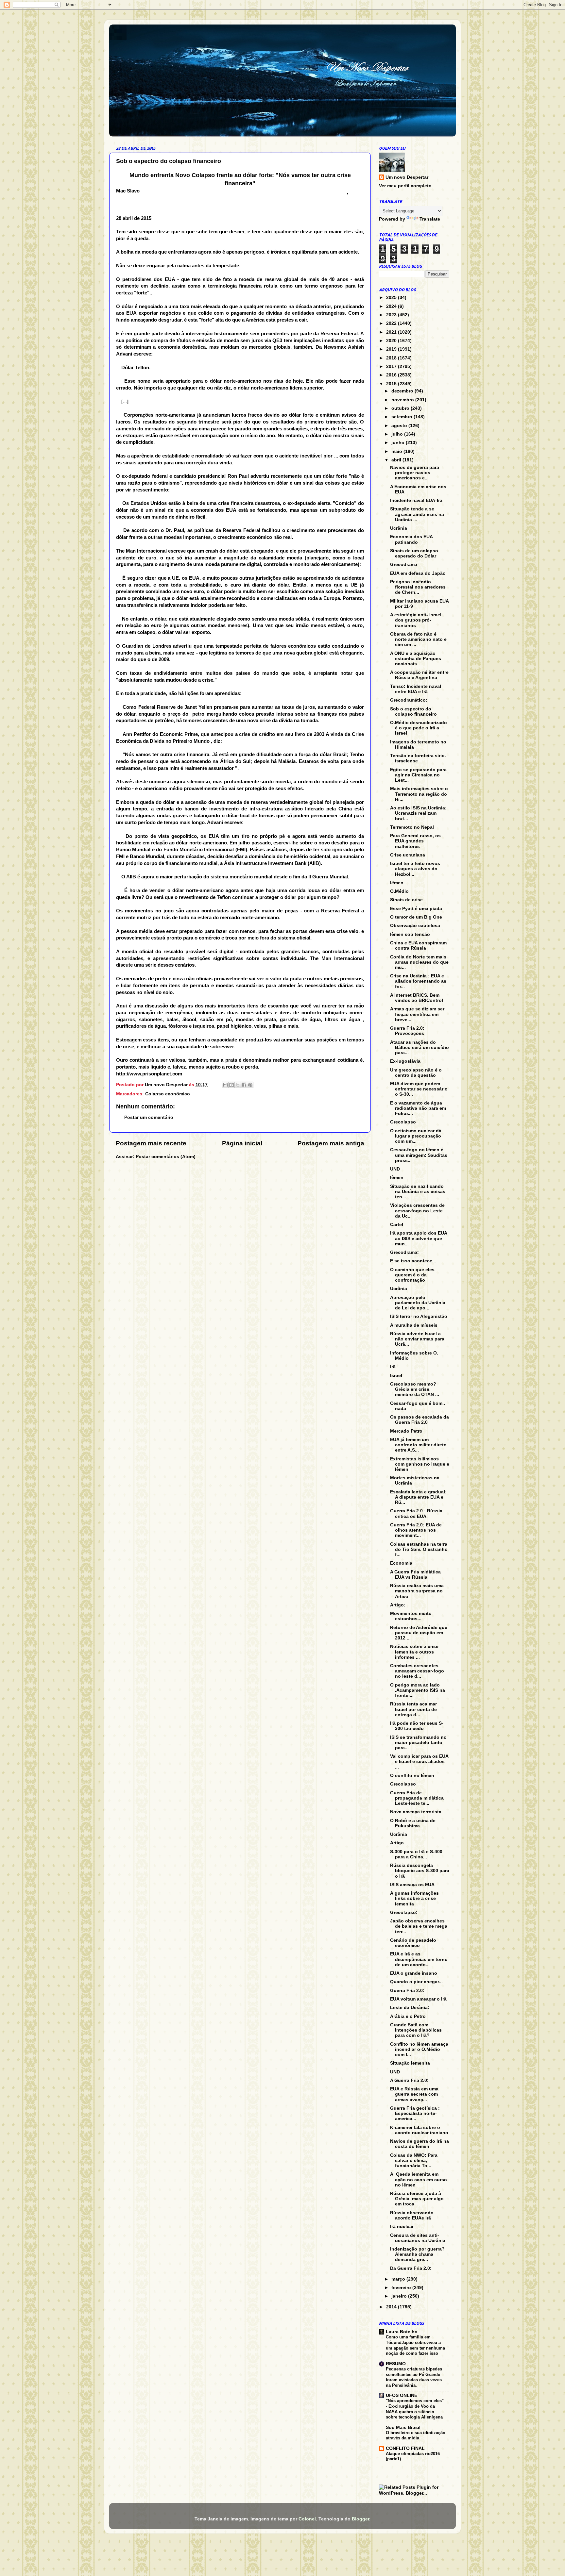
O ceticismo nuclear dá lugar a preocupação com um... (416, 1136)
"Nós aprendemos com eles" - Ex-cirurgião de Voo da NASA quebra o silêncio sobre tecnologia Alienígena (415, 2409)
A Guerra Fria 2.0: (409, 2080)
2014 (392, 2307)
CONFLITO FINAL (405, 2448)
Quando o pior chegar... (416, 1982)
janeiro (400, 2296)
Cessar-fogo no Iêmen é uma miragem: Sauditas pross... (419, 1155)
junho (399, 443)
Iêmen (397, 883)
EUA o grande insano (414, 1973)
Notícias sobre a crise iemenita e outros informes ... (414, 1652)
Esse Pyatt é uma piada (416, 909)
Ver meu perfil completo (405, 186)
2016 (392, 375)
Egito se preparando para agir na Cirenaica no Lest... (418, 775)
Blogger (360, 2519)
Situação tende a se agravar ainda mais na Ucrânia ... (417, 514)
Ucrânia (399, 528)
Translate (430, 219)
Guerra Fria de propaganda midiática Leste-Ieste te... (417, 1798)
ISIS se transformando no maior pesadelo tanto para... (418, 1743)
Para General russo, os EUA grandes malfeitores (415, 841)
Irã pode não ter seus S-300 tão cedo (417, 1726)
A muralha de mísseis (414, 1325)
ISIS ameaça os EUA (412, 1885)
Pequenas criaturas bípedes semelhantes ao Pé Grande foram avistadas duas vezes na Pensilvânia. (414, 2377)
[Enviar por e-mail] (225, 1085)
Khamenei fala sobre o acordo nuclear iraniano (419, 2130)
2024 (392, 306)
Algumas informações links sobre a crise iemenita (414, 1898)
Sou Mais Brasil (403, 2427)
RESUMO (396, 2364)
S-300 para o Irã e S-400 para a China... (416, 1854)
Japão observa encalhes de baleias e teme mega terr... (419, 1926)
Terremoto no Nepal (412, 827)
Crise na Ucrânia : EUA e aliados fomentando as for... (418, 981)
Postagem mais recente (151, 1143)
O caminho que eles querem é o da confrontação (412, 1275)
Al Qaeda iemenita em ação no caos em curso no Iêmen (419, 2179)
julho (398, 434)
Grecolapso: (404, 1912)
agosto (400, 426)
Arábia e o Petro (408, 2016)
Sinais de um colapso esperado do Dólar (414, 553)
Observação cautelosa (415, 926)
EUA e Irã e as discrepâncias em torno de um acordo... (419, 1959)
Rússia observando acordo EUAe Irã (412, 2215)
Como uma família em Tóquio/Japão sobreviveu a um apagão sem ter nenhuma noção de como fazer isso (415, 2345)
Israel (396, 1376)
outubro (401, 408)
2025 (392, 298)
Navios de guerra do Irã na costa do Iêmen (419, 2144)
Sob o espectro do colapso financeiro (413, 712)
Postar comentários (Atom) (166, 1157)
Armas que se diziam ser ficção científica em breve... (417, 1014)
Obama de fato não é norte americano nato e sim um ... (418, 639)
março (399, 2279)
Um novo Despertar (407, 177)
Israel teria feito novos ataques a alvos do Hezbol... (415, 869)
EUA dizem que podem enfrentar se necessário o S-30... (419, 1089)
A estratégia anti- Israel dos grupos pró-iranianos (416, 620)
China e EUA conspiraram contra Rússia (418, 946)
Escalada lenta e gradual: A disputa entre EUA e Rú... (418, 1497)
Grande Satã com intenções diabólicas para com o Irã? (416, 2030)
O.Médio (399, 891)
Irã (393, 1367)
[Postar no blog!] (231, 1085)
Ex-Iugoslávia (405, 1061)
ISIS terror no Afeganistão (419, 1316)
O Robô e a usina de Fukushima (413, 1823)
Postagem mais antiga (331, 1143)
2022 (392, 323)
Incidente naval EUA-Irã (416, 500)
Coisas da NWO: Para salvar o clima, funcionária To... (414, 2161)
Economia (401, 1563)
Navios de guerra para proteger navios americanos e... (415, 473)
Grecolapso (403, 1122)
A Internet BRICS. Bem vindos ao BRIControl (417, 998)
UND (395, 1169)
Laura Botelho (402, 2332)
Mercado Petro (406, 1431)
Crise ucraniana (408, 855)
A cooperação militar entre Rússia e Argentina (419, 675)
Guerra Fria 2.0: (407, 1991)
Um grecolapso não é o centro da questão (416, 1073)
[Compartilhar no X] (238, 1085)
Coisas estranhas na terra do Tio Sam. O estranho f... (419, 1549)
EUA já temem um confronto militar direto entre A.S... (418, 1445)
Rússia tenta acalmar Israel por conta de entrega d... (413, 1709)
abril (397, 460)
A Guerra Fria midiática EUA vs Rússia (415, 1575)
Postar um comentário (149, 1117)
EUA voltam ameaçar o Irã (418, 1999)
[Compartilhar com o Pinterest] (250, 1085)
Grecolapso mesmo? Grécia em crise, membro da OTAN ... (415, 1389)
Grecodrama (404, 565)
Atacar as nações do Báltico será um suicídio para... (419, 1047)
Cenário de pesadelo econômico (413, 1943)
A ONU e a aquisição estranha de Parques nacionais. (416, 659)
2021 (392, 332)
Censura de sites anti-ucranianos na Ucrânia (418, 2238)
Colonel (307, 2519)
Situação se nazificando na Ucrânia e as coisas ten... (418, 1192)
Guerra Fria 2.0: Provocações (407, 1031)
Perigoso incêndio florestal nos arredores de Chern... (418, 587)
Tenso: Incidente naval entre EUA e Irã (416, 689)
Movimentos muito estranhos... (411, 1616)
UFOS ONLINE (402, 2395)
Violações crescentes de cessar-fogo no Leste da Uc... (417, 1211)
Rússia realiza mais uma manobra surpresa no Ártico (417, 1591)
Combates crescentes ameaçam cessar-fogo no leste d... (417, 1671)
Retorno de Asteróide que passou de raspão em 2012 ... (419, 1633)
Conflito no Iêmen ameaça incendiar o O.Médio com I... (419, 2049)
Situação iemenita (410, 2063)
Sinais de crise (406, 900)
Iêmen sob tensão (410, 934)
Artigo (397, 1843)
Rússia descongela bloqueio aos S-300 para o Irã (420, 1871)
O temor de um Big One (416, 917)
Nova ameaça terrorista (416, 1812)
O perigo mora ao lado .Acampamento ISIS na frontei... (418, 1690)
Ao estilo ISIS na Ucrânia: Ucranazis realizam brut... (418, 813)
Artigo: (398, 1605)
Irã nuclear (402, 2227)
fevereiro (402, 2288)
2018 (392, 358)
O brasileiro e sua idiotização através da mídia (416, 2435)
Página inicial (242, 1143)
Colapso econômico (168, 1094)
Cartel (397, 1225)
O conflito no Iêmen (412, 1776)
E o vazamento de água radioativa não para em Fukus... (418, 1108)
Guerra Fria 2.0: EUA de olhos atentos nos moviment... (416, 1530)
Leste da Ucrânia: (410, 2008)
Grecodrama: (404, 1252)
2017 (392, 366)
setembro (402, 417)
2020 (392, 341)
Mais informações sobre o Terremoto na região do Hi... (419, 794)
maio (397, 451)
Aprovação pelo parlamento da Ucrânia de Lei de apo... (418, 1303)
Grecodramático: (409, 700)
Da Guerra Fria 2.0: (411, 2268)
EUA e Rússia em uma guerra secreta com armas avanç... (414, 2094)
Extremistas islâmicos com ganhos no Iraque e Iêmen (420, 1464)
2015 (392, 384)
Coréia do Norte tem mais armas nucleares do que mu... (419, 962)
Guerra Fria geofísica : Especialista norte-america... (415, 2113)
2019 (392, 349)
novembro (403, 400)
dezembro (403, 391)
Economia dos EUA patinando (411, 539)
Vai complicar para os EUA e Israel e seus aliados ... (419, 1762)
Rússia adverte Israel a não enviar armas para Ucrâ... (417, 1339)
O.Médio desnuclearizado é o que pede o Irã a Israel (419, 728)
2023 (392, 315)
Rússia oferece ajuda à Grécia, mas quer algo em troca (417, 2199)
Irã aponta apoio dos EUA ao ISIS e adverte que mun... (419, 1238)
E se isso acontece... (413, 1261)
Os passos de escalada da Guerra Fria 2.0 (419, 1420)
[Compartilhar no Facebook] (244, 1085)
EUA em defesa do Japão (418, 573)
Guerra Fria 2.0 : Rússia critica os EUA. (416, 1513)
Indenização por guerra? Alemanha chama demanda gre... (417, 2254)
